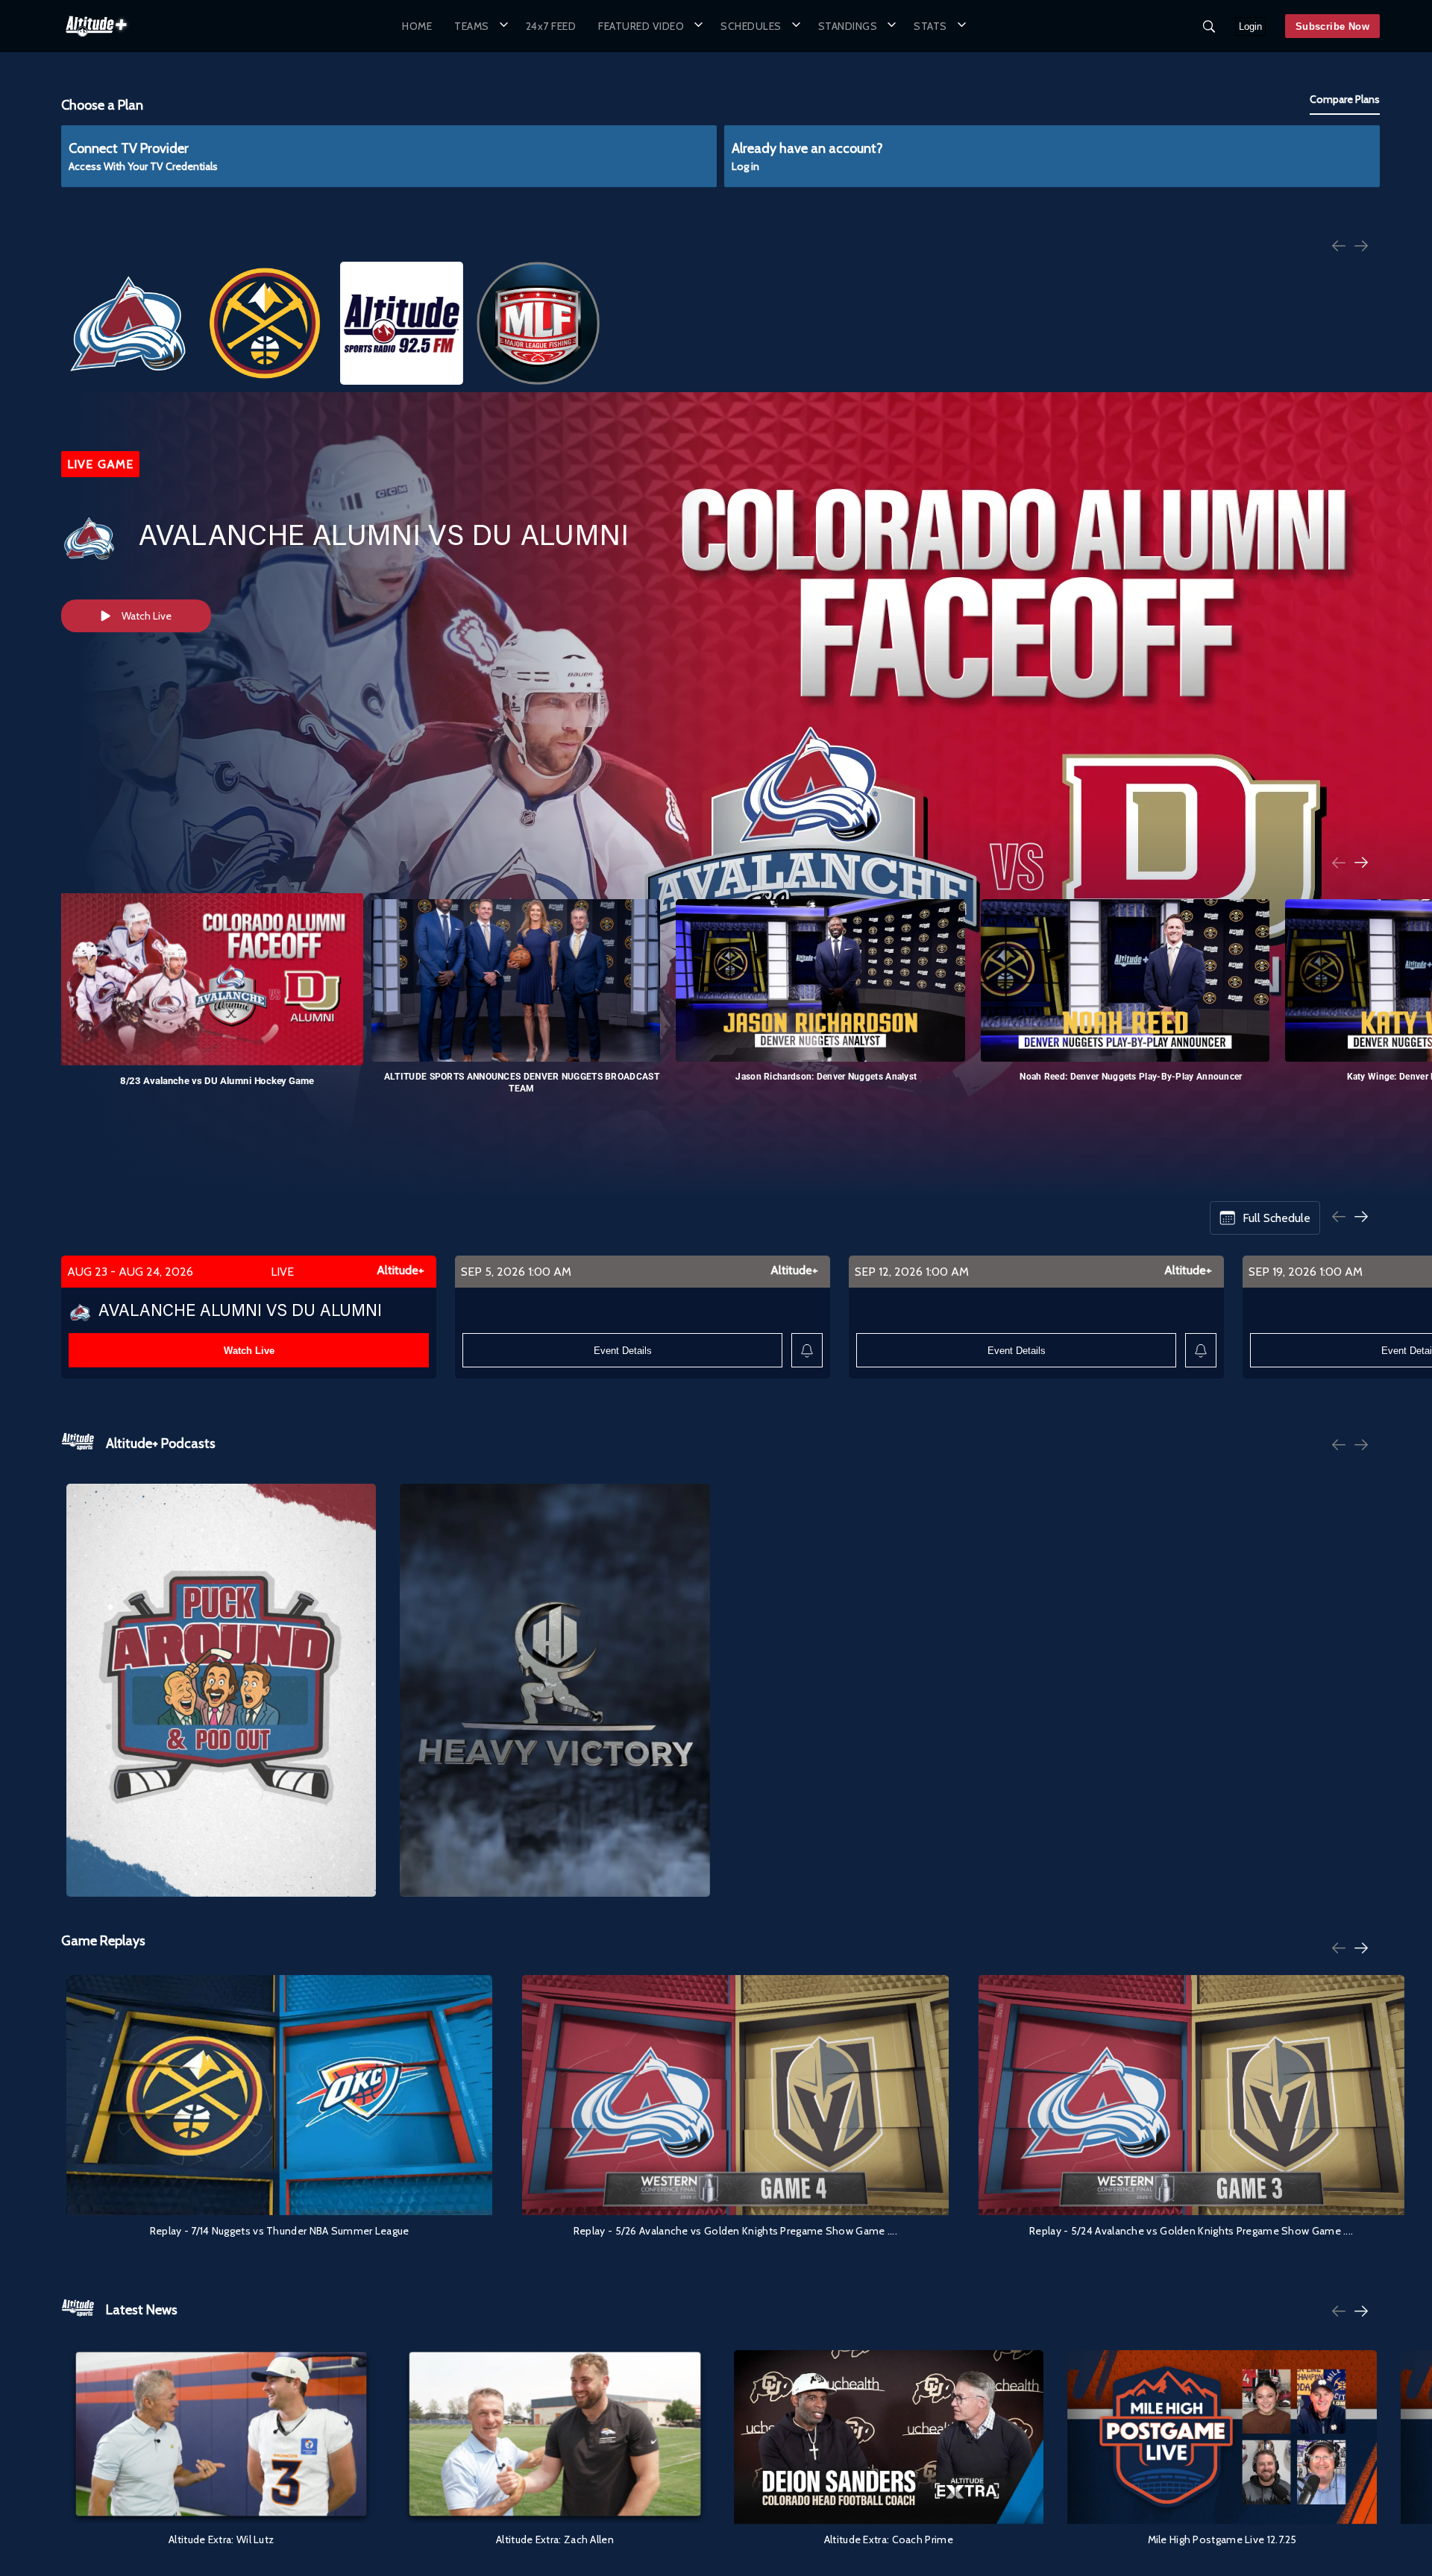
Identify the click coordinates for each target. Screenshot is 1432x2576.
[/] (96, 40)
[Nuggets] (264, 323)
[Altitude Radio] (402, 323)
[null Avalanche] (128, 323)
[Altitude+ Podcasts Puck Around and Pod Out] (221, 1690)
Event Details (623, 1351)
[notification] (807, 1351)
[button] (479, 26)
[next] (1361, 247)
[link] (96, 26)
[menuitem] (417, 26)
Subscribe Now (1332, 26)
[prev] (1339, 247)
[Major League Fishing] (538, 323)
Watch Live (147, 616)
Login (1250, 26)
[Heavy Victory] (555, 1690)
